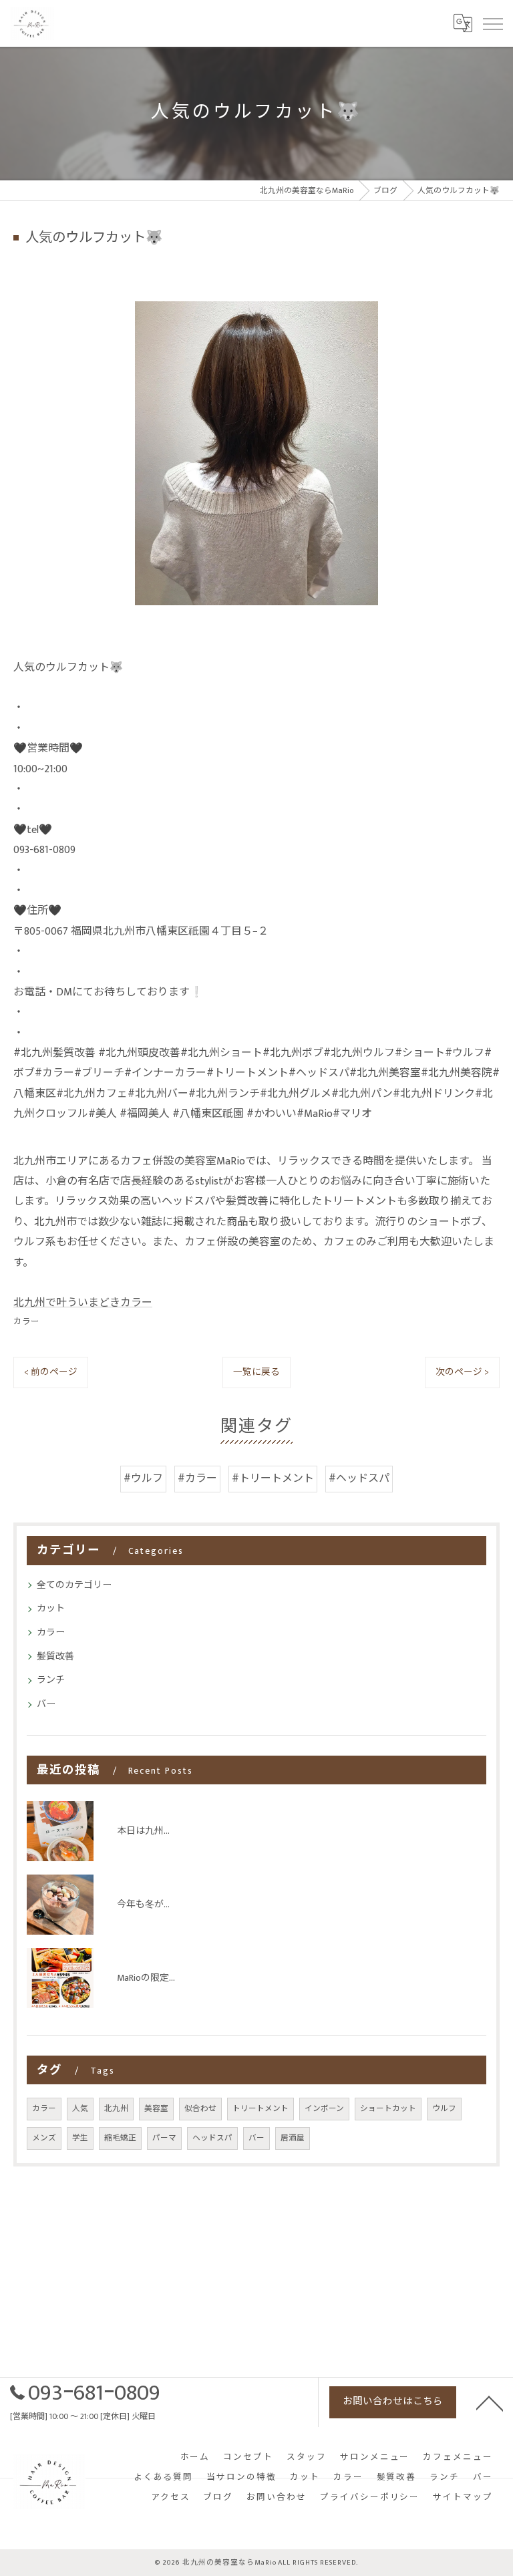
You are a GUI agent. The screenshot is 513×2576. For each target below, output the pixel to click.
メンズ (44, 2138)
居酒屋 (293, 2138)
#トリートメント (273, 1479)
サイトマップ (463, 2498)
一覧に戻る (256, 1372)
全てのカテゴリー (74, 1585)
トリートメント (261, 2109)
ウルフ (444, 2109)
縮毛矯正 (120, 2138)
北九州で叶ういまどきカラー (83, 1303)
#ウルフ (143, 1479)
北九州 (116, 2109)
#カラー (197, 1479)
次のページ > (462, 1372)
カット (51, 1608)
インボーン (324, 2109)
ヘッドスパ (212, 2138)
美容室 (156, 2109)
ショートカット (388, 2109)
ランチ (51, 1680)
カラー (26, 1322)
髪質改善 (55, 1656)
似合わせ (200, 2109)
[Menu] (492, 23)
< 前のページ (51, 1372)
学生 (80, 2138)
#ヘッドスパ (359, 1479)
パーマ (164, 2138)
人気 (80, 2109)
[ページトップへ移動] (490, 2402)
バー (46, 1704)
